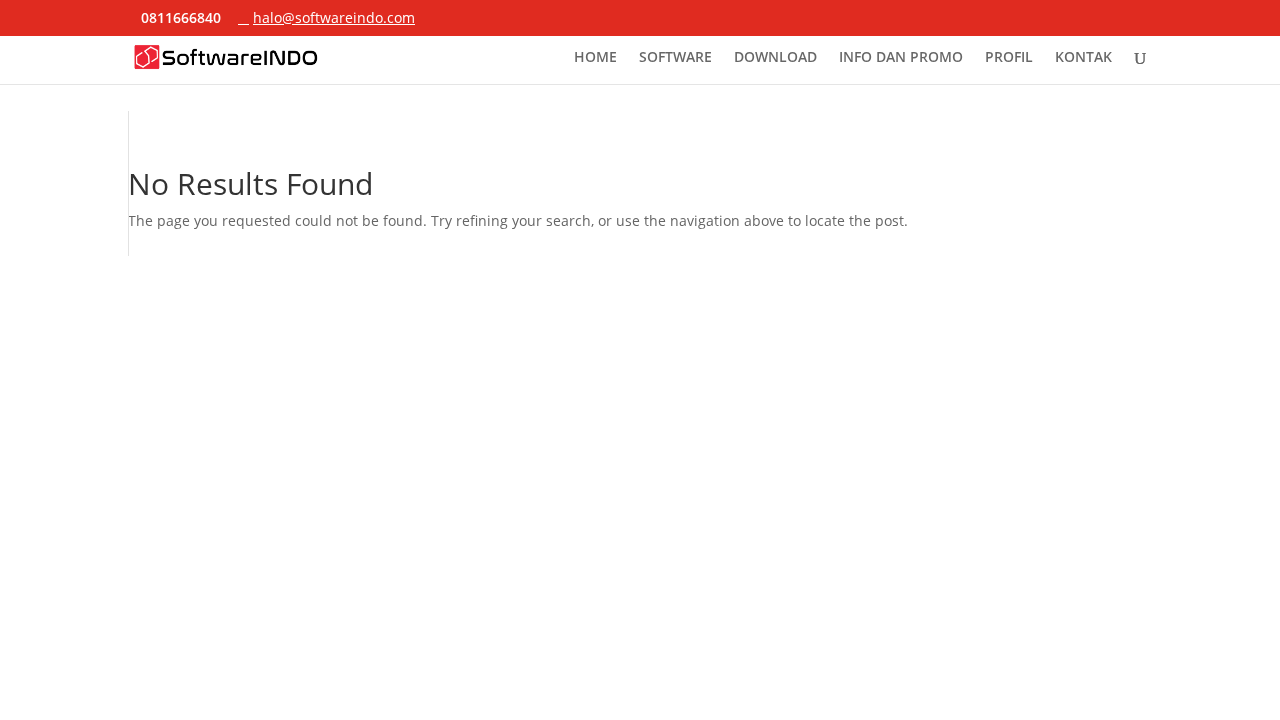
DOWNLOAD (775, 58)
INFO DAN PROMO (901, 58)
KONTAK (1083, 58)
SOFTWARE (675, 58)
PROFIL (1009, 58)
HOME (595, 58)
